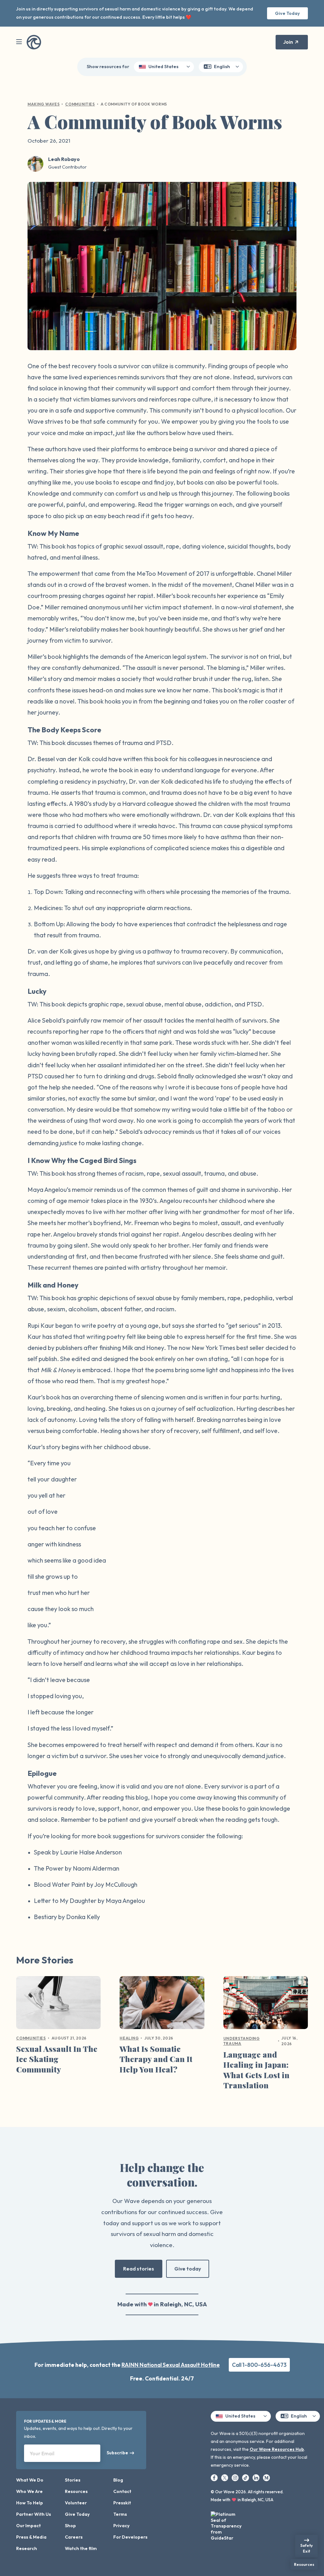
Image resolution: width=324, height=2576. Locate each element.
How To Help (30, 2503)
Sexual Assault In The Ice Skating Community (57, 2059)
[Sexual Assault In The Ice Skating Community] (58, 2005)
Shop (70, 2526)
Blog (118, 2480)
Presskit (122, 2503)
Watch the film (81, 2548)
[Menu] (19, 42)
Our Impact (28, 2526)
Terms (120, 2514)
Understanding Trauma (242, 2041)
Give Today (287, 13)
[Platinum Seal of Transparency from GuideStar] (227, 2524)
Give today (188, 2269)
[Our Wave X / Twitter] (225, 2477)
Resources (76, 2491)
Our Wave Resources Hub (277, 2449)
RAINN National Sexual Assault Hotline (171, 2365)
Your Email (42, 2453)
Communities (80, 104)
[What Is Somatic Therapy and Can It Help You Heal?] (162, 2005)
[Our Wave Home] (34, 42)
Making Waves (44, 104)
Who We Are (29, 2491)
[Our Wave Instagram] (236, 2477)
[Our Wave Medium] (266, 2477)
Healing (129, 2038)
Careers (74, 2537)
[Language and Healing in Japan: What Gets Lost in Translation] (266, 2005)
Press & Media (31, 2537)
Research (27, 2548)
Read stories (139, 2269)
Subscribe (117, 2453)
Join (288, 42)
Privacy (121, 2526)
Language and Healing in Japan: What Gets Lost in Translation (256, 2070)
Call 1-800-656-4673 (259, 2365)
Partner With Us (34, 2514)
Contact (122, 2491)
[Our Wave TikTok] (246, 2477)
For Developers (130, 2537)
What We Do (30, 2480)
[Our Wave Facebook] (215, 2477)
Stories (73, 2480)
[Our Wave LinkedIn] (256, 2477)
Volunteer (76, 2503)
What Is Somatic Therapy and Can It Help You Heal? (156, 2059)
